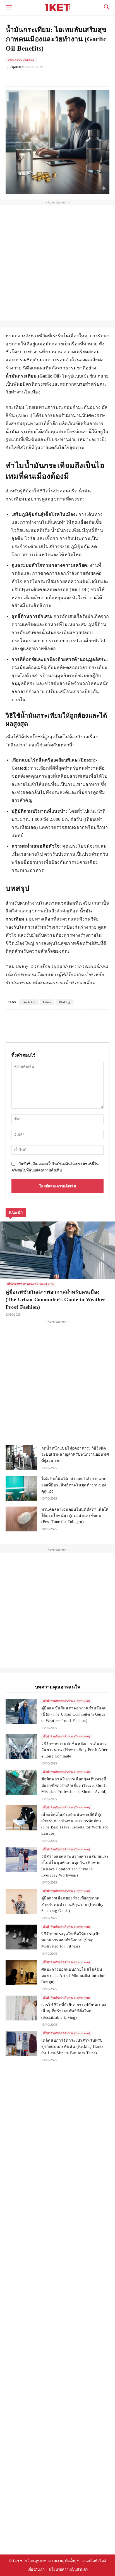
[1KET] (57, 7)
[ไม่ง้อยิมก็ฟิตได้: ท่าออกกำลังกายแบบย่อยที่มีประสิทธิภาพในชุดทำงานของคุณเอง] (21, 1488)
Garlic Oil (29, 1002)
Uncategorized (21, 60)
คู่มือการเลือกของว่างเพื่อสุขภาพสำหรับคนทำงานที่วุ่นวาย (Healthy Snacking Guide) (72, 1904)
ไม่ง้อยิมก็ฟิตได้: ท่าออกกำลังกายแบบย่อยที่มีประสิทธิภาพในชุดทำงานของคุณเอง (74, 1485)
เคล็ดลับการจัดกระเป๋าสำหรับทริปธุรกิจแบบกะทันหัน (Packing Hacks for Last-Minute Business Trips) (72, 2047)
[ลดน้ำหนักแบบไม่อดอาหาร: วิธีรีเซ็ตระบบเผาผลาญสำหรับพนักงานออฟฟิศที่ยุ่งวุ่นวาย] (21, 1458)
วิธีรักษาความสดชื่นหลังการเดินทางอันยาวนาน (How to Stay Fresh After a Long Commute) (75, 1750)
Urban (47, 1002)
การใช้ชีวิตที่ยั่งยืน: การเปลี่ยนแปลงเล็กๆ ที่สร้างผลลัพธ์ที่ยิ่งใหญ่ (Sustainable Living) (74, 2011)
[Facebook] (29, 77)
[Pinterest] (54, 77)
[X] (42, 77)
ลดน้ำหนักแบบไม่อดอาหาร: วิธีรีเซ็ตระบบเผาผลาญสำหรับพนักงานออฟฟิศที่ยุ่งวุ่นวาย (75, 1455)
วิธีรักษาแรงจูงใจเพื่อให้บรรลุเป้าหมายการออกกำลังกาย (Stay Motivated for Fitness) (71, 1940)
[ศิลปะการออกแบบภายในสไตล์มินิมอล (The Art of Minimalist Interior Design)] (21, 1973)
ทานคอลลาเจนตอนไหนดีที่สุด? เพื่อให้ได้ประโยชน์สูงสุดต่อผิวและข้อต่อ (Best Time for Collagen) (75, 1516)
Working (64, 1002)
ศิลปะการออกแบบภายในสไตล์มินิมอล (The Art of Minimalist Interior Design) (73, 1976)
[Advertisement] (57, 263)
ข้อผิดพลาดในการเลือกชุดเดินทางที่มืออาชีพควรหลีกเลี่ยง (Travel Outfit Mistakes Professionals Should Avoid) (74, 1785)
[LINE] (67, 77)
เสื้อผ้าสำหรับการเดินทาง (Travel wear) (31, 1284)
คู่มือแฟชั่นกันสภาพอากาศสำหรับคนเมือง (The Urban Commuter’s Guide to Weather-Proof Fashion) (56, 1299)
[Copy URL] (80, 77)
